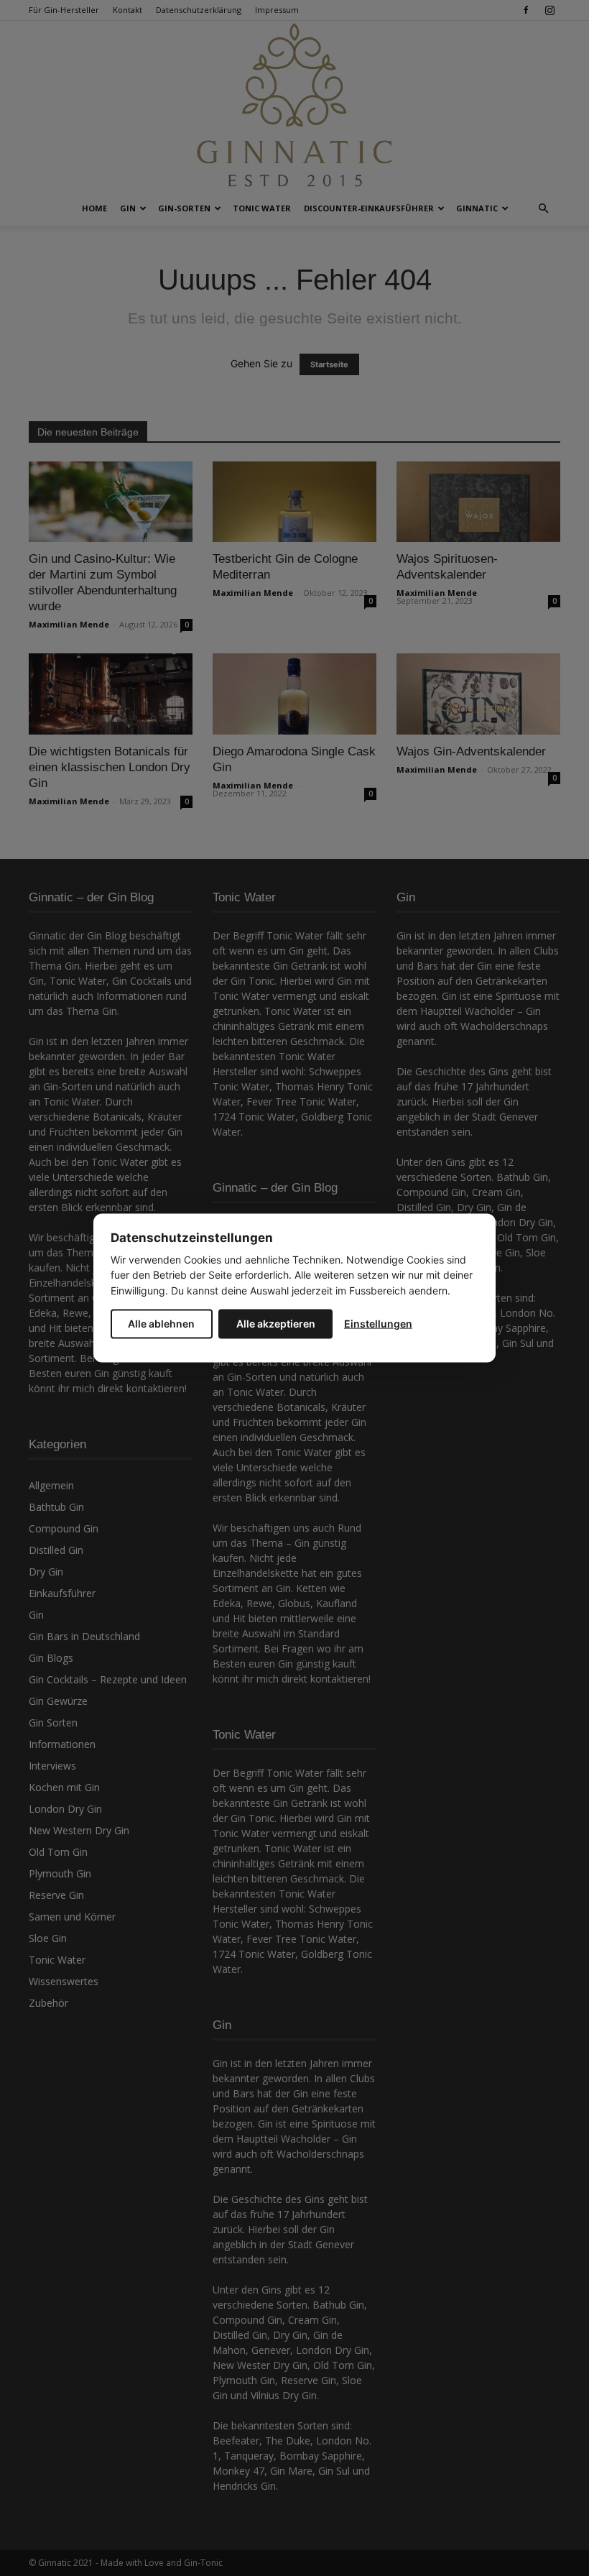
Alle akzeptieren (276, 1324)
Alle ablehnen (161, 1324)
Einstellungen (378, 1324)
